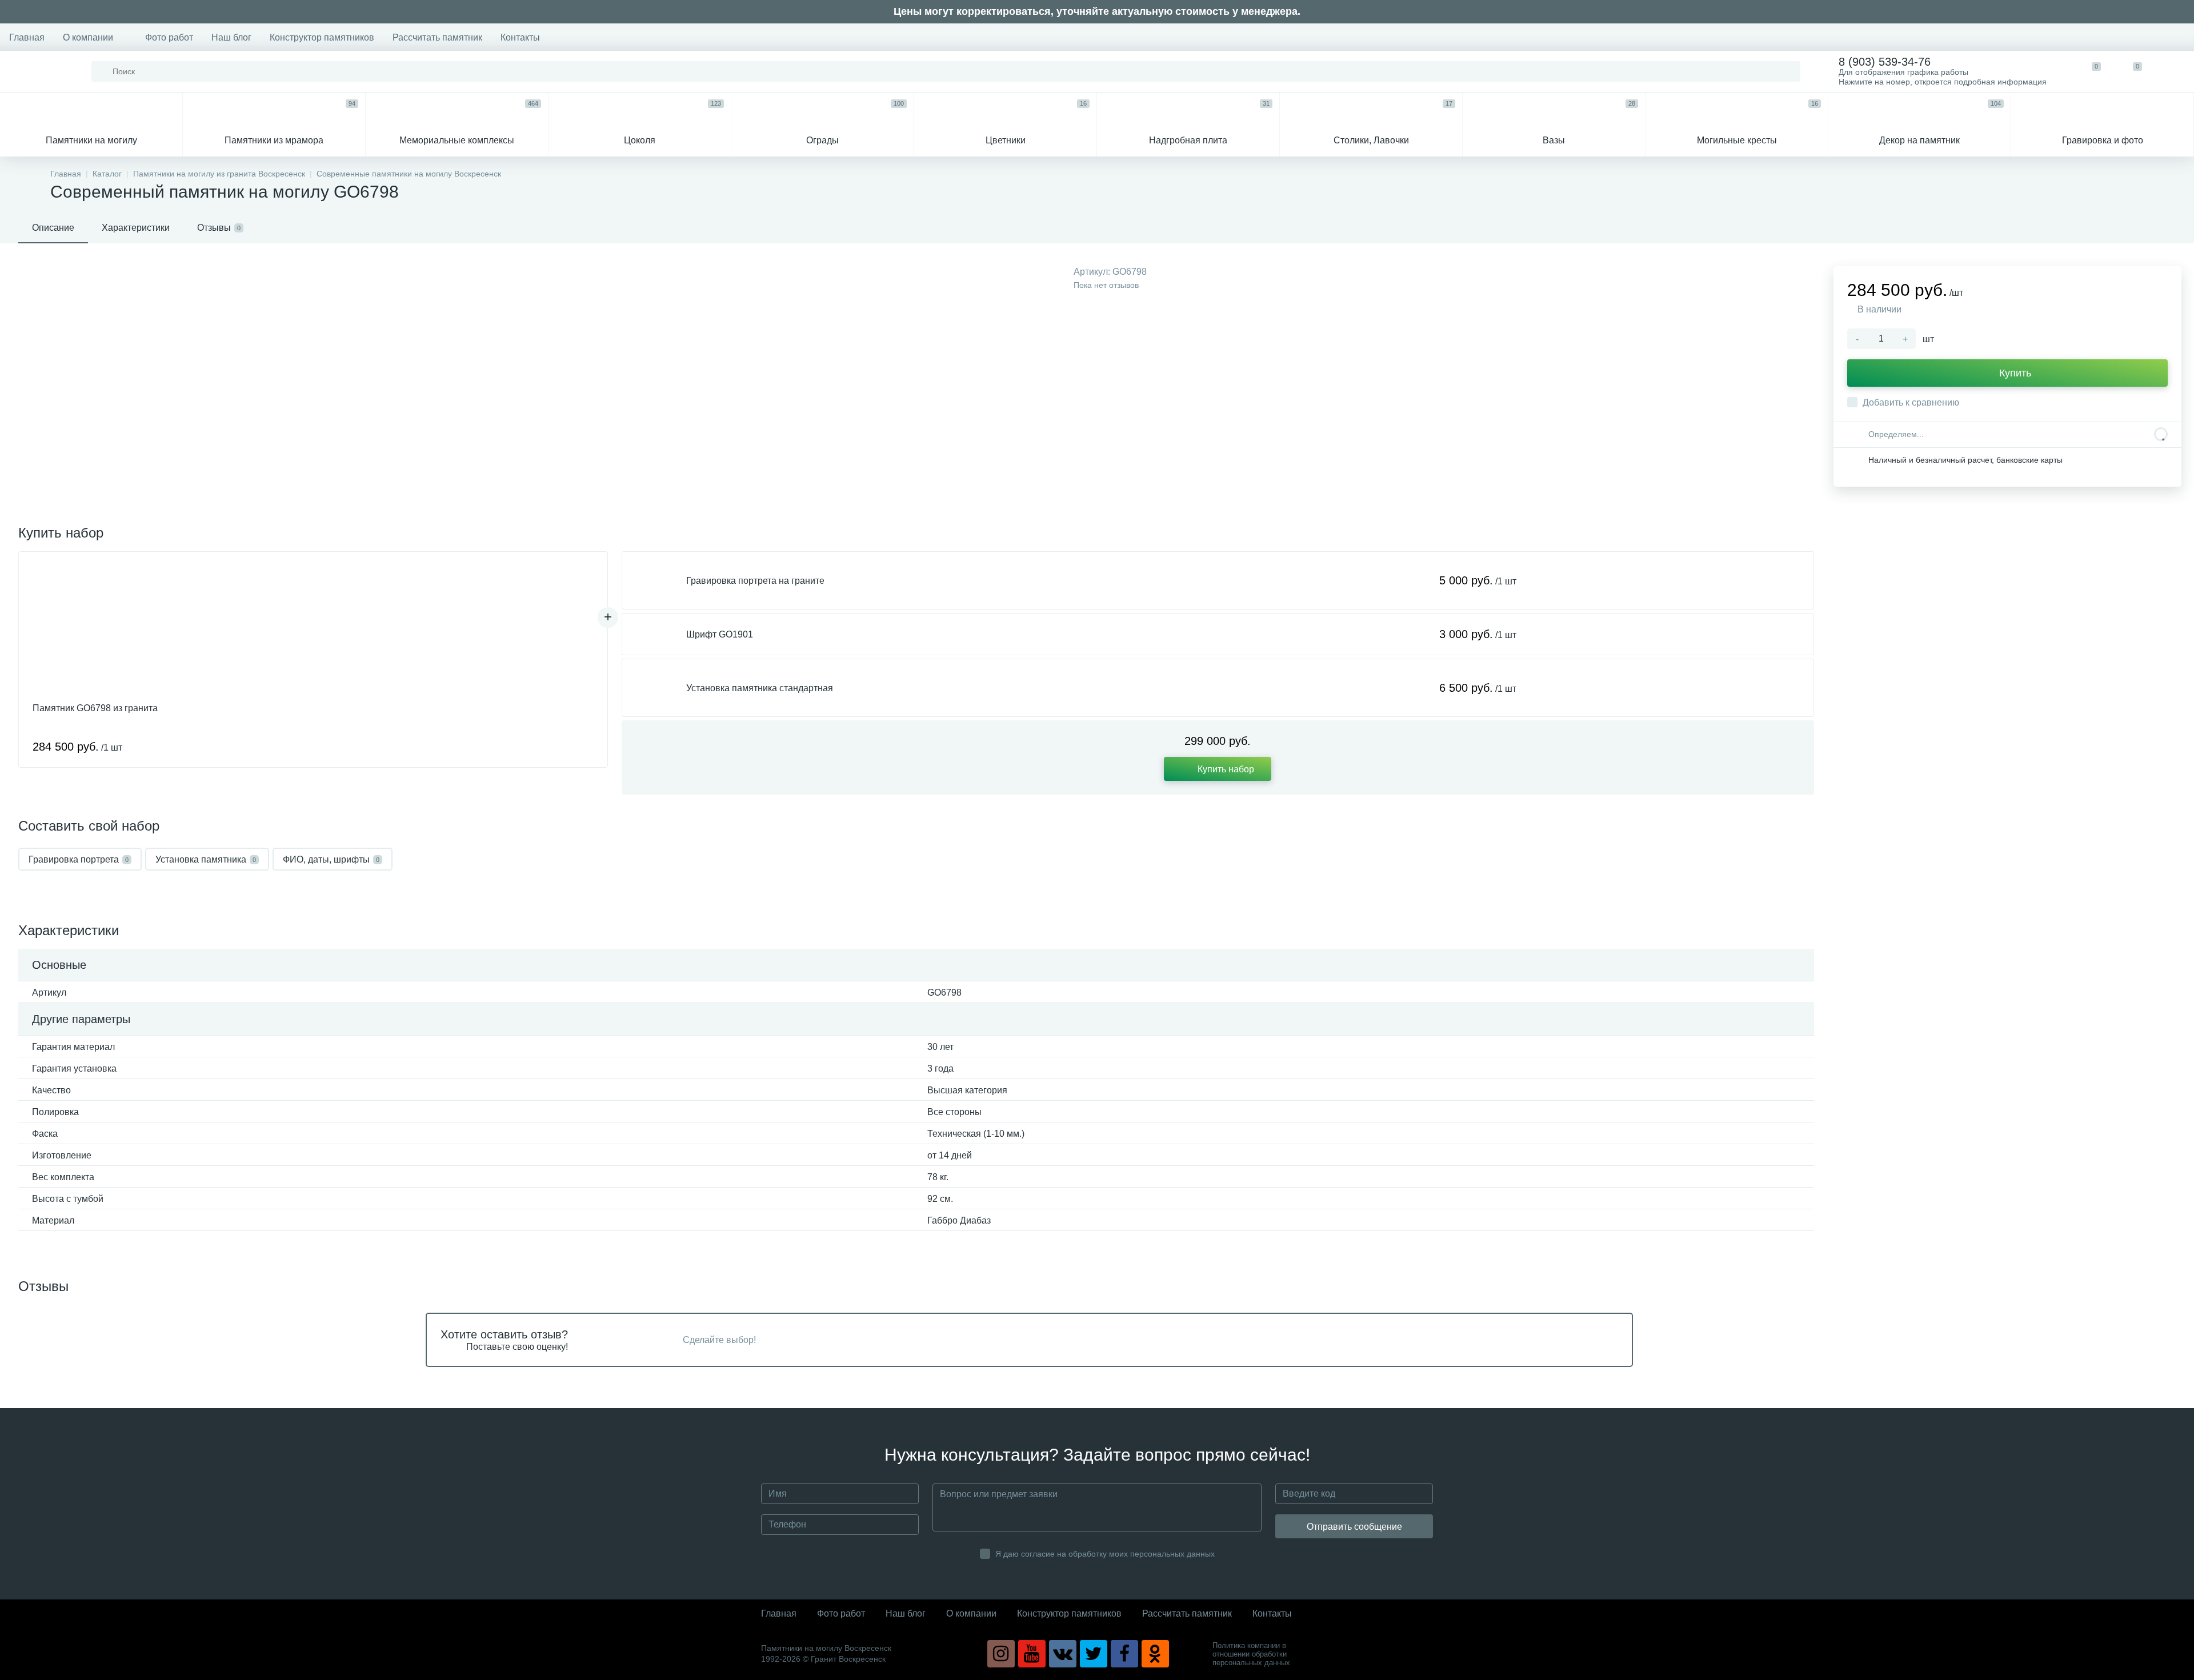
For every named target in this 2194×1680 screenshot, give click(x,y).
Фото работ (169, 37)
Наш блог (231, 37)
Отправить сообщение (1354, 1527)
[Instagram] (1001, 1654)
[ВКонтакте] (1063, 1654)
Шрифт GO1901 (720, 634)
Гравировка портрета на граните (755, 581)
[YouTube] (1032, 1654)
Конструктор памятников (322, 37)
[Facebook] (1124, 1654)
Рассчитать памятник (437, 37)
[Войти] (2173, 71)
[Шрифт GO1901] (654, 634)
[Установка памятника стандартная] (654, 688)
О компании (88, 37)
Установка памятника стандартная (760, 688)
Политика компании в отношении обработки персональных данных (1251, 1654)
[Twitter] (1094, 1654)
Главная (27, 37)
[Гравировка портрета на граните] (654, 580)
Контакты (520, 37)
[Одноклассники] (1155, 1654)
